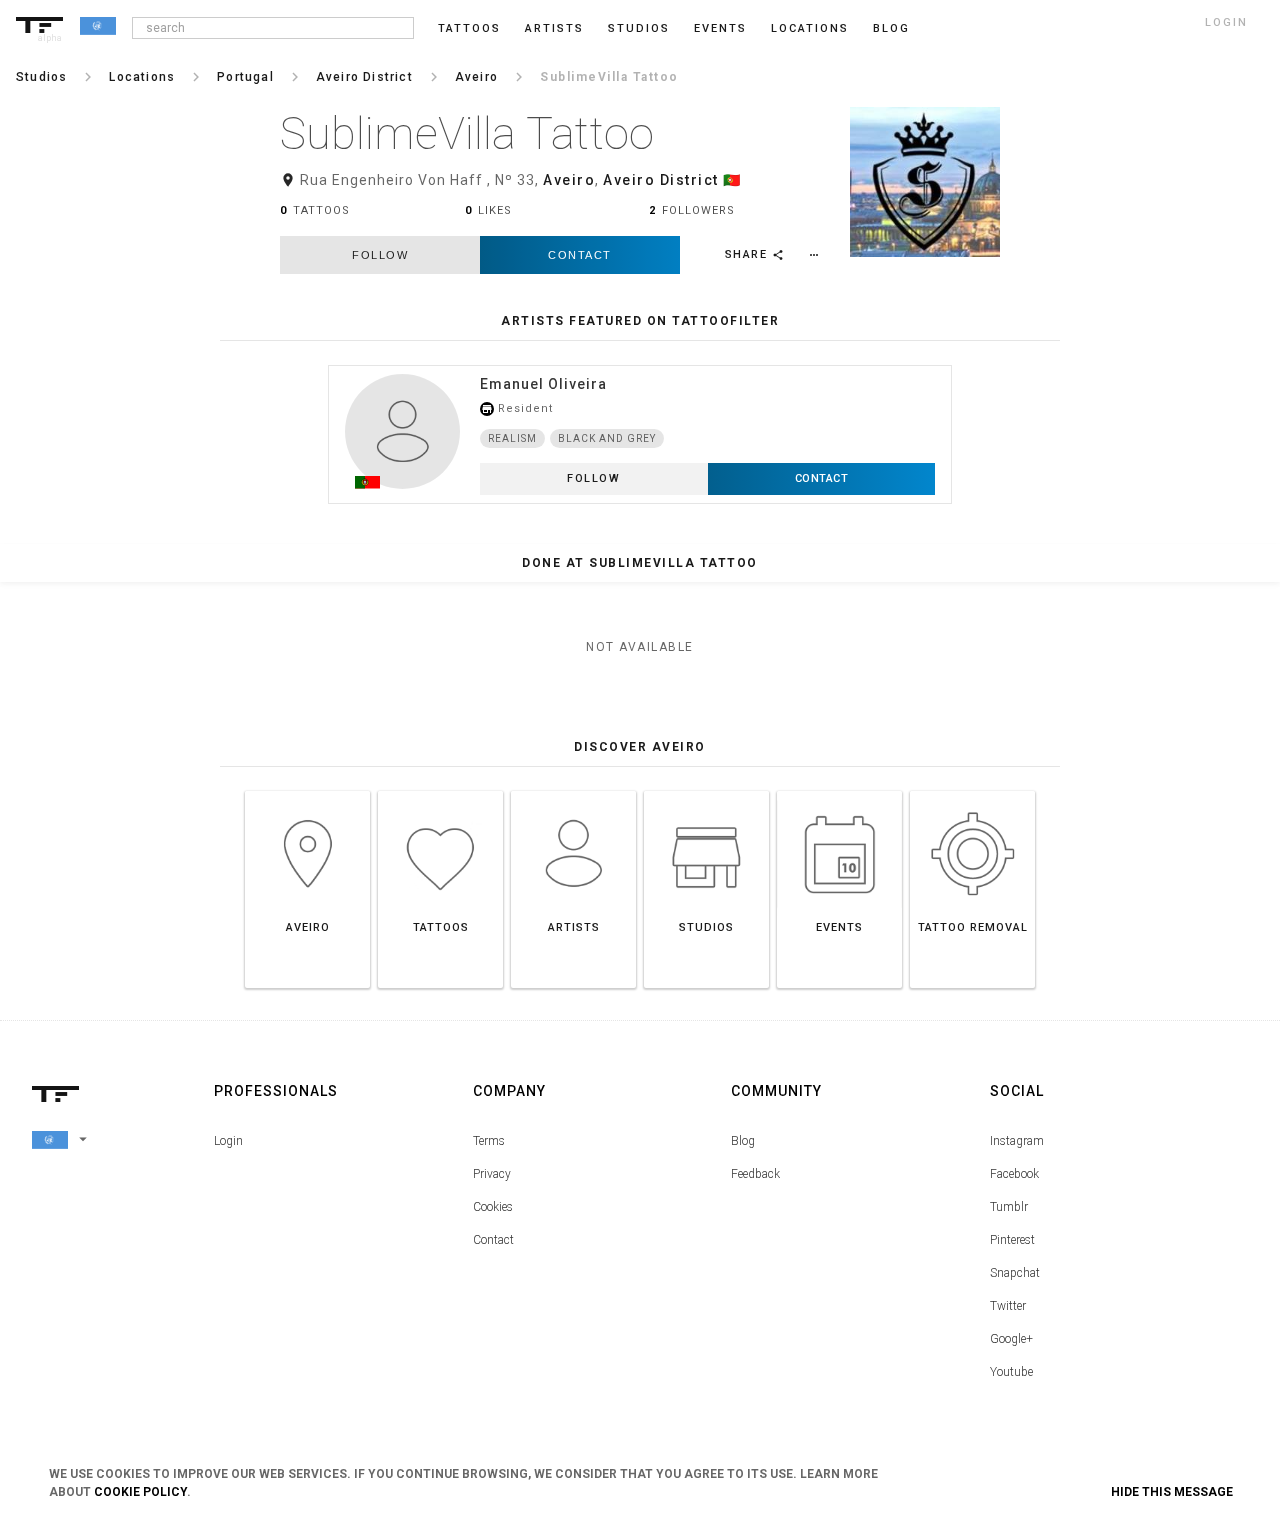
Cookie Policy (140, 1492)
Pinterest (1012, 1240)
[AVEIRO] (307, 790)
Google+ (1011, 1339)
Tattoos (469, 28)
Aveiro (569, 180)
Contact (580, 255)
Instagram (1017, 1141)
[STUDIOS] (706, 790)
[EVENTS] (839, 790)
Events (720, 28)
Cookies (493, 1207)
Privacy (492, 1174)
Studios (639, 28)
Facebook (1014, 1174)
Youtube (1011, 1372)
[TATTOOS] (440, 790)
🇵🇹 (732, 180)
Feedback (755, 1174)
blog (891, 28)
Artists (554, 28)
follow (380, 255)
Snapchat (1015, 1273)
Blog (743, 1141)
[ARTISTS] (573, 790)
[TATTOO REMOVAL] (972, 790)
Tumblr (1009, 1207)
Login (228, 1141)
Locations (810, 28)
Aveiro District (661, 180)
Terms (489, 1141)
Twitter (1008, 1306)
